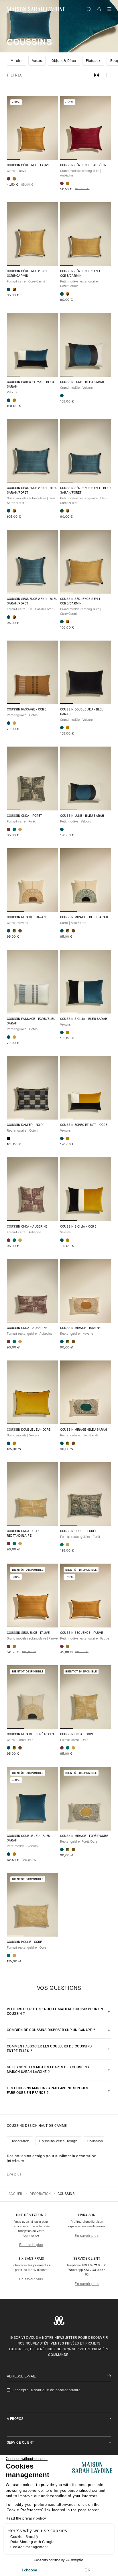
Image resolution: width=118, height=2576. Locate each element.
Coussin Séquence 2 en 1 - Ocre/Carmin (28, 274)
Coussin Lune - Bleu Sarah (82, 382)
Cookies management (29, 2547)
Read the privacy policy (26, 2518)
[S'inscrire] (109, 2376)
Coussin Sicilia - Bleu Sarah (84, 1019)
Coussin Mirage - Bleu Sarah (84, 917)
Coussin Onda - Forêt (24, 816)
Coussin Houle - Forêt (79, 1531)
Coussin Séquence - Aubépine (84, 165)
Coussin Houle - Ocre (24, 1942)
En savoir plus (31, 2245)
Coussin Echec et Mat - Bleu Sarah (30, 385)
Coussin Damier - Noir (25, 1125)
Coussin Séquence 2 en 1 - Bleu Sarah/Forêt (32, 491)
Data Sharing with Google (32, 2542)
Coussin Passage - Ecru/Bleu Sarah (31, 1021)
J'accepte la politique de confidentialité (46, 2390)
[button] (109, 9)
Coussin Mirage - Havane (27, 917)
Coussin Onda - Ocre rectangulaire (24, 1534)
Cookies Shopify (24, 2537)
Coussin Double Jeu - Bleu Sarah (82, 712)
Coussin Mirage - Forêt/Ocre (31, 1734)
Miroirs (16, 61)
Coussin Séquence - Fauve (28, 165)
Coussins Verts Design (58, 2141)
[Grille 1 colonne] (109, 75)
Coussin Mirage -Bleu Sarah (84, 1430)
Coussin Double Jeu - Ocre (29, 1430)
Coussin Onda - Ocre (77, 1734)
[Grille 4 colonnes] (97, 75)
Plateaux (93, 61)
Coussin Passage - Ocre (26, 710)
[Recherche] (89, 9)
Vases (37, 61)
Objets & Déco (64, 61)
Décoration (20, 2141)
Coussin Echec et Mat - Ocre (84, 1125)
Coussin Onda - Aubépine (27, 1227)
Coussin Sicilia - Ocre (78, 1227)
